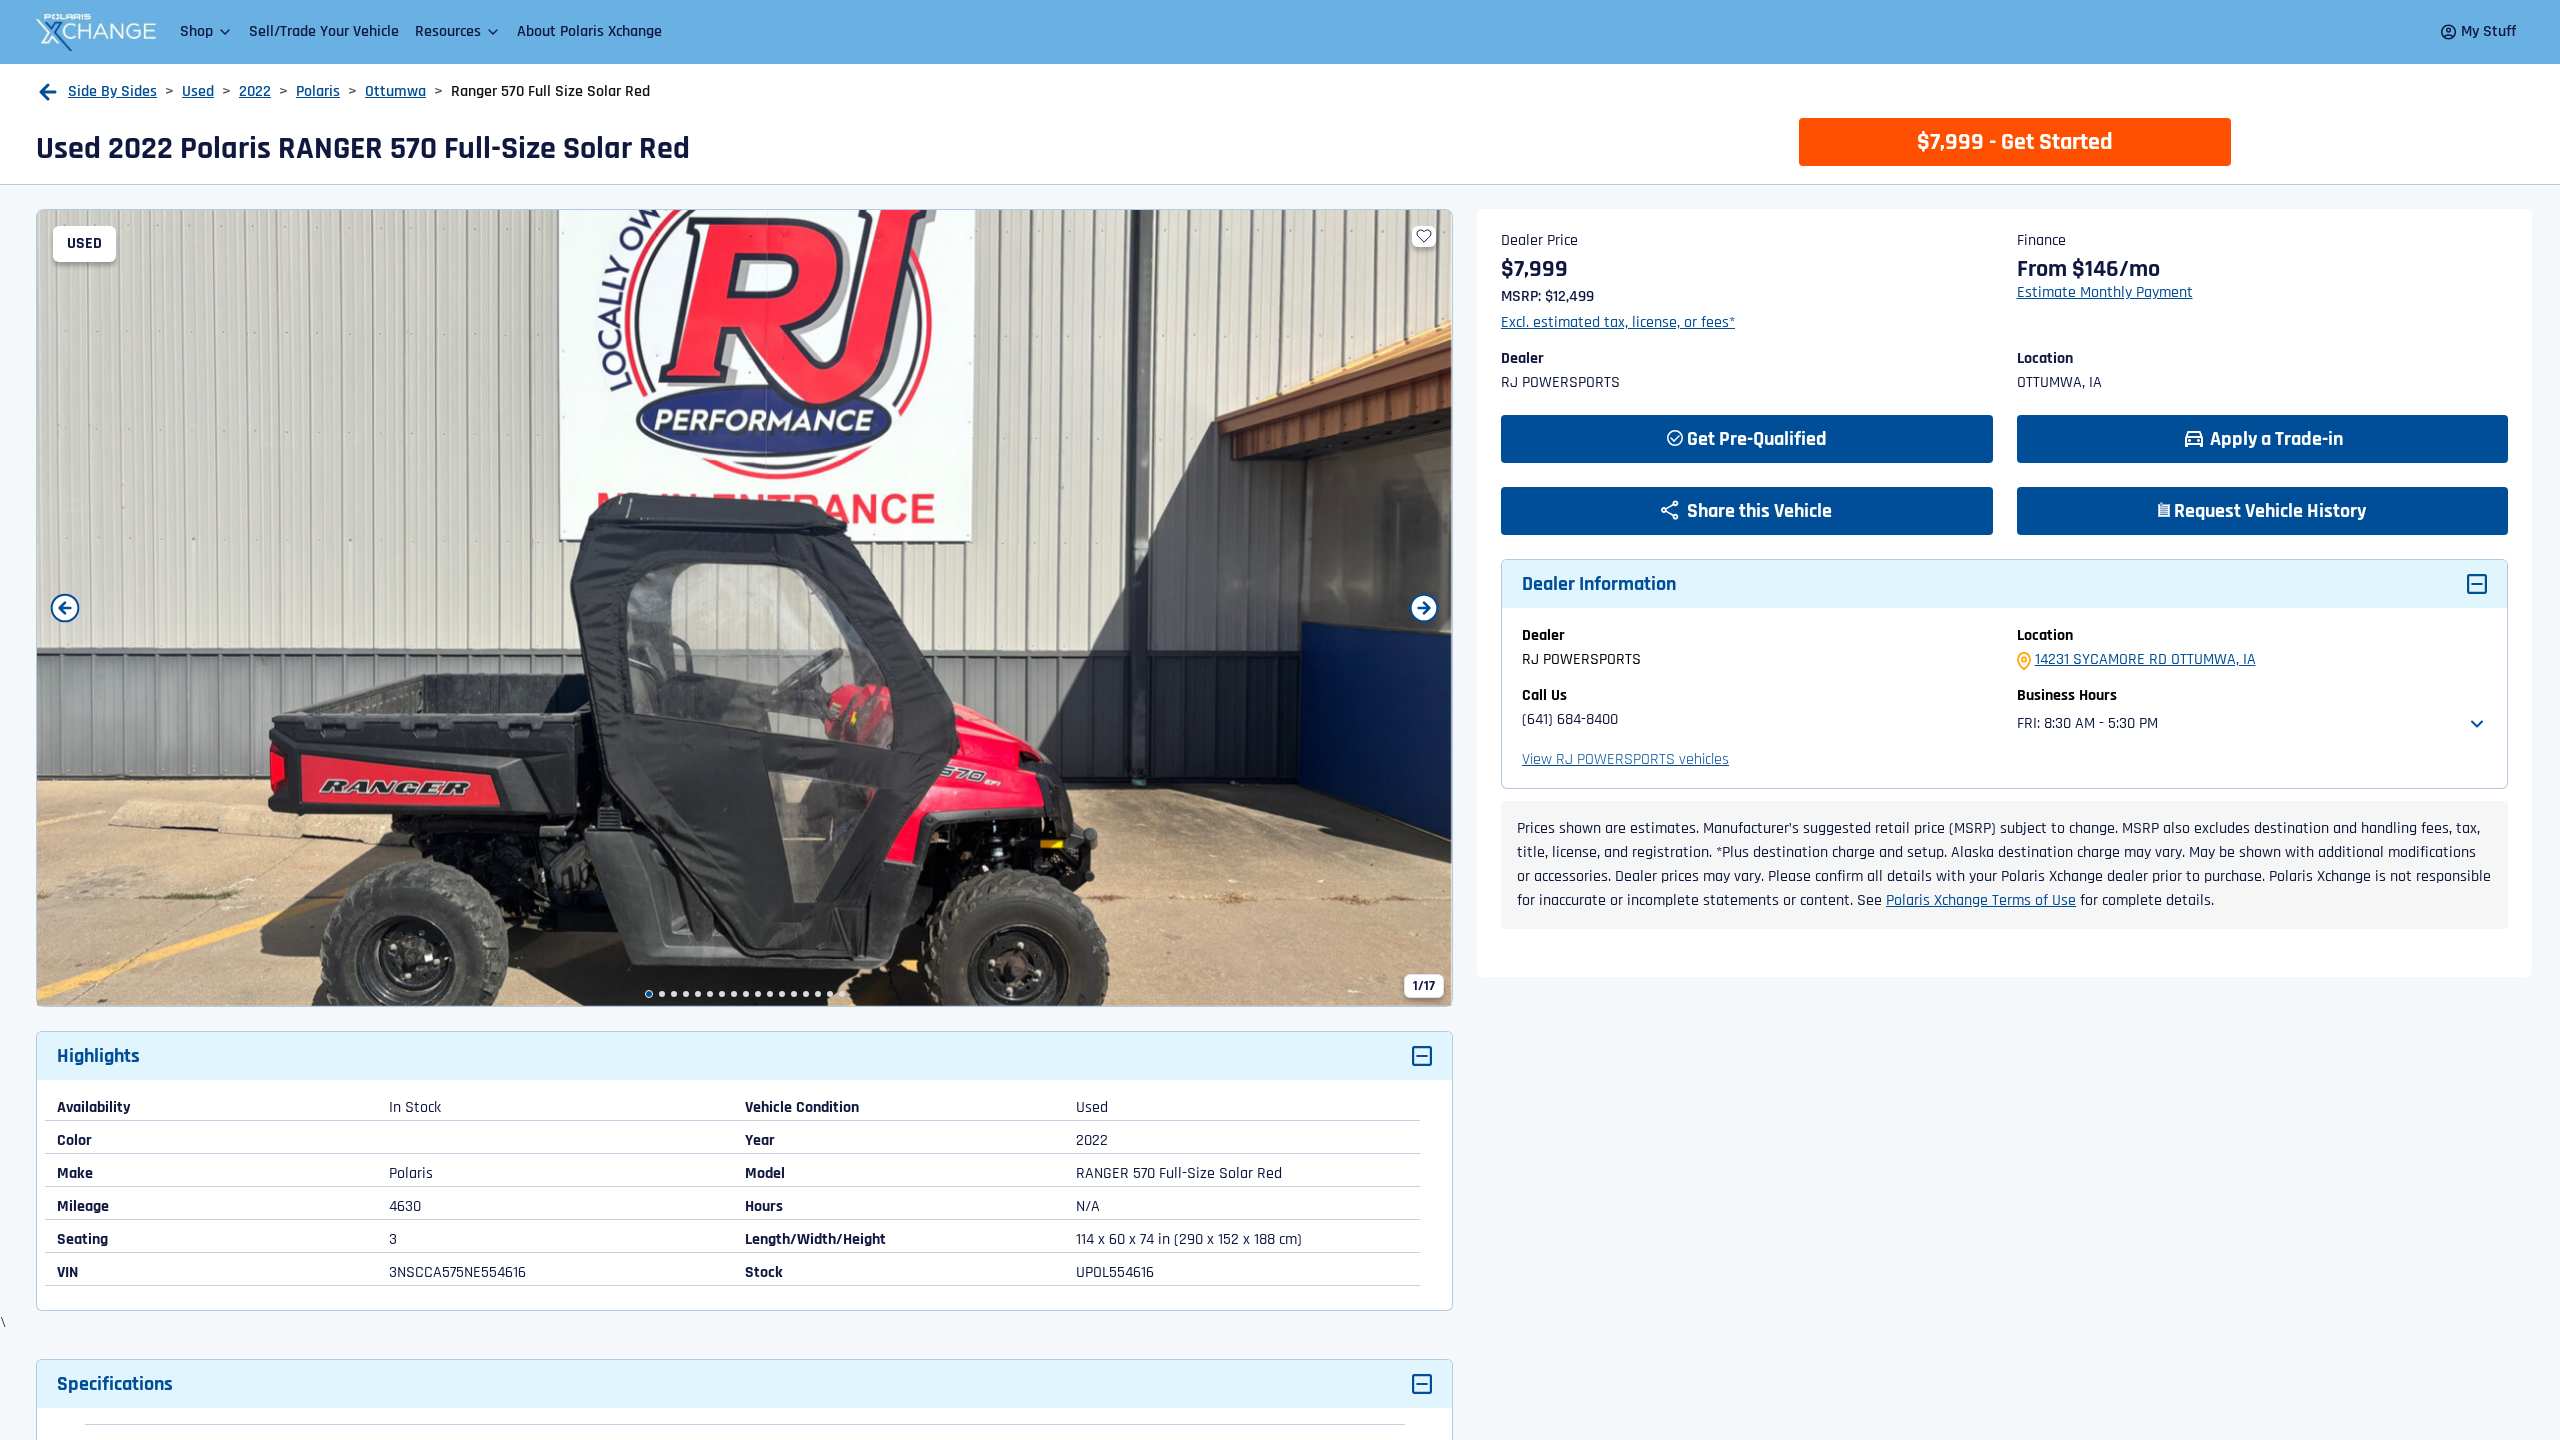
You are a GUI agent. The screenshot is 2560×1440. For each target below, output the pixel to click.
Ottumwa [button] (395, 91)
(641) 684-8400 (1570, 719)
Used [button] (198, 91)
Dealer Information (1599, 584)
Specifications (115, 1384)
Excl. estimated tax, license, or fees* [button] (1618, 323)
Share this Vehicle (1757, 511)
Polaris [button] (318, 91)
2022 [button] (255, 91)
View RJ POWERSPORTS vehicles (1625, 759)
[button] (206, 31)
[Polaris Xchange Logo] (96, 32)
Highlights (98, 1056)
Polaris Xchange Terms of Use (1981, 900)
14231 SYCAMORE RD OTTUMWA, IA (2145, 659)
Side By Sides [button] (112, 91)
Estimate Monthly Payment (2105, 292)
